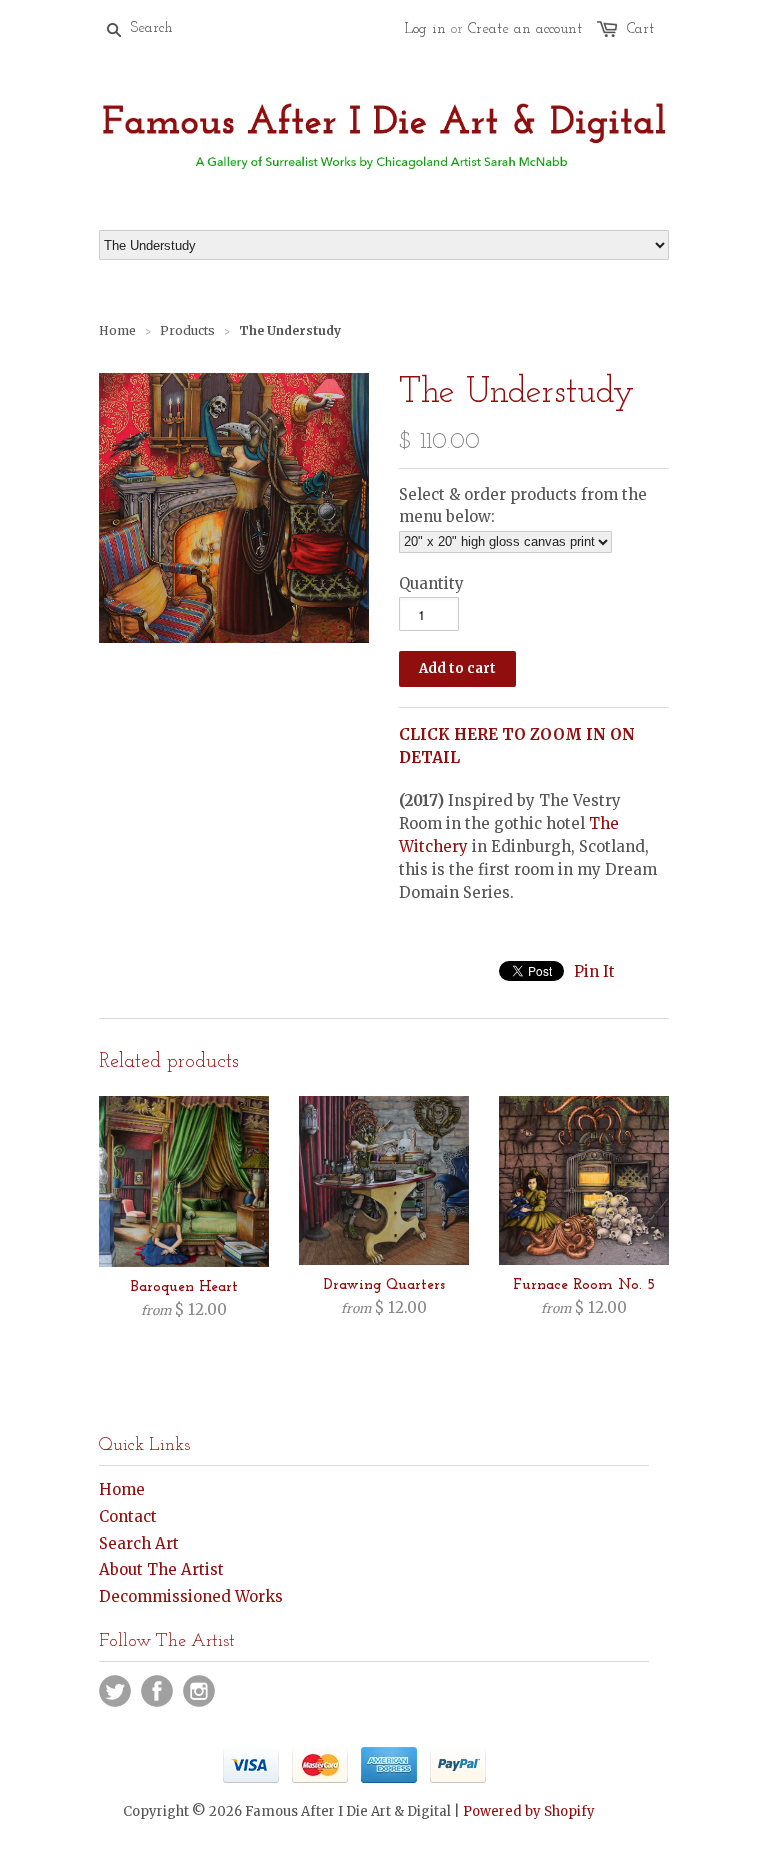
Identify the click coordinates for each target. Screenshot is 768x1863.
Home (122, 1489)
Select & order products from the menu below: (523, 505)
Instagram (199, 1691)
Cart (640, 29)
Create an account (525, 29)
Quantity (431, 583)
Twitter (115, 1691)
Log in (425, 29)
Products (187, 330)
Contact (128, 1516)
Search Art (139, 1543)
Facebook (157, 1691)
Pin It (594, 971)
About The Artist (161, 1569)
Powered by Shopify (529, 1811)
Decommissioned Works (191, 1596)
